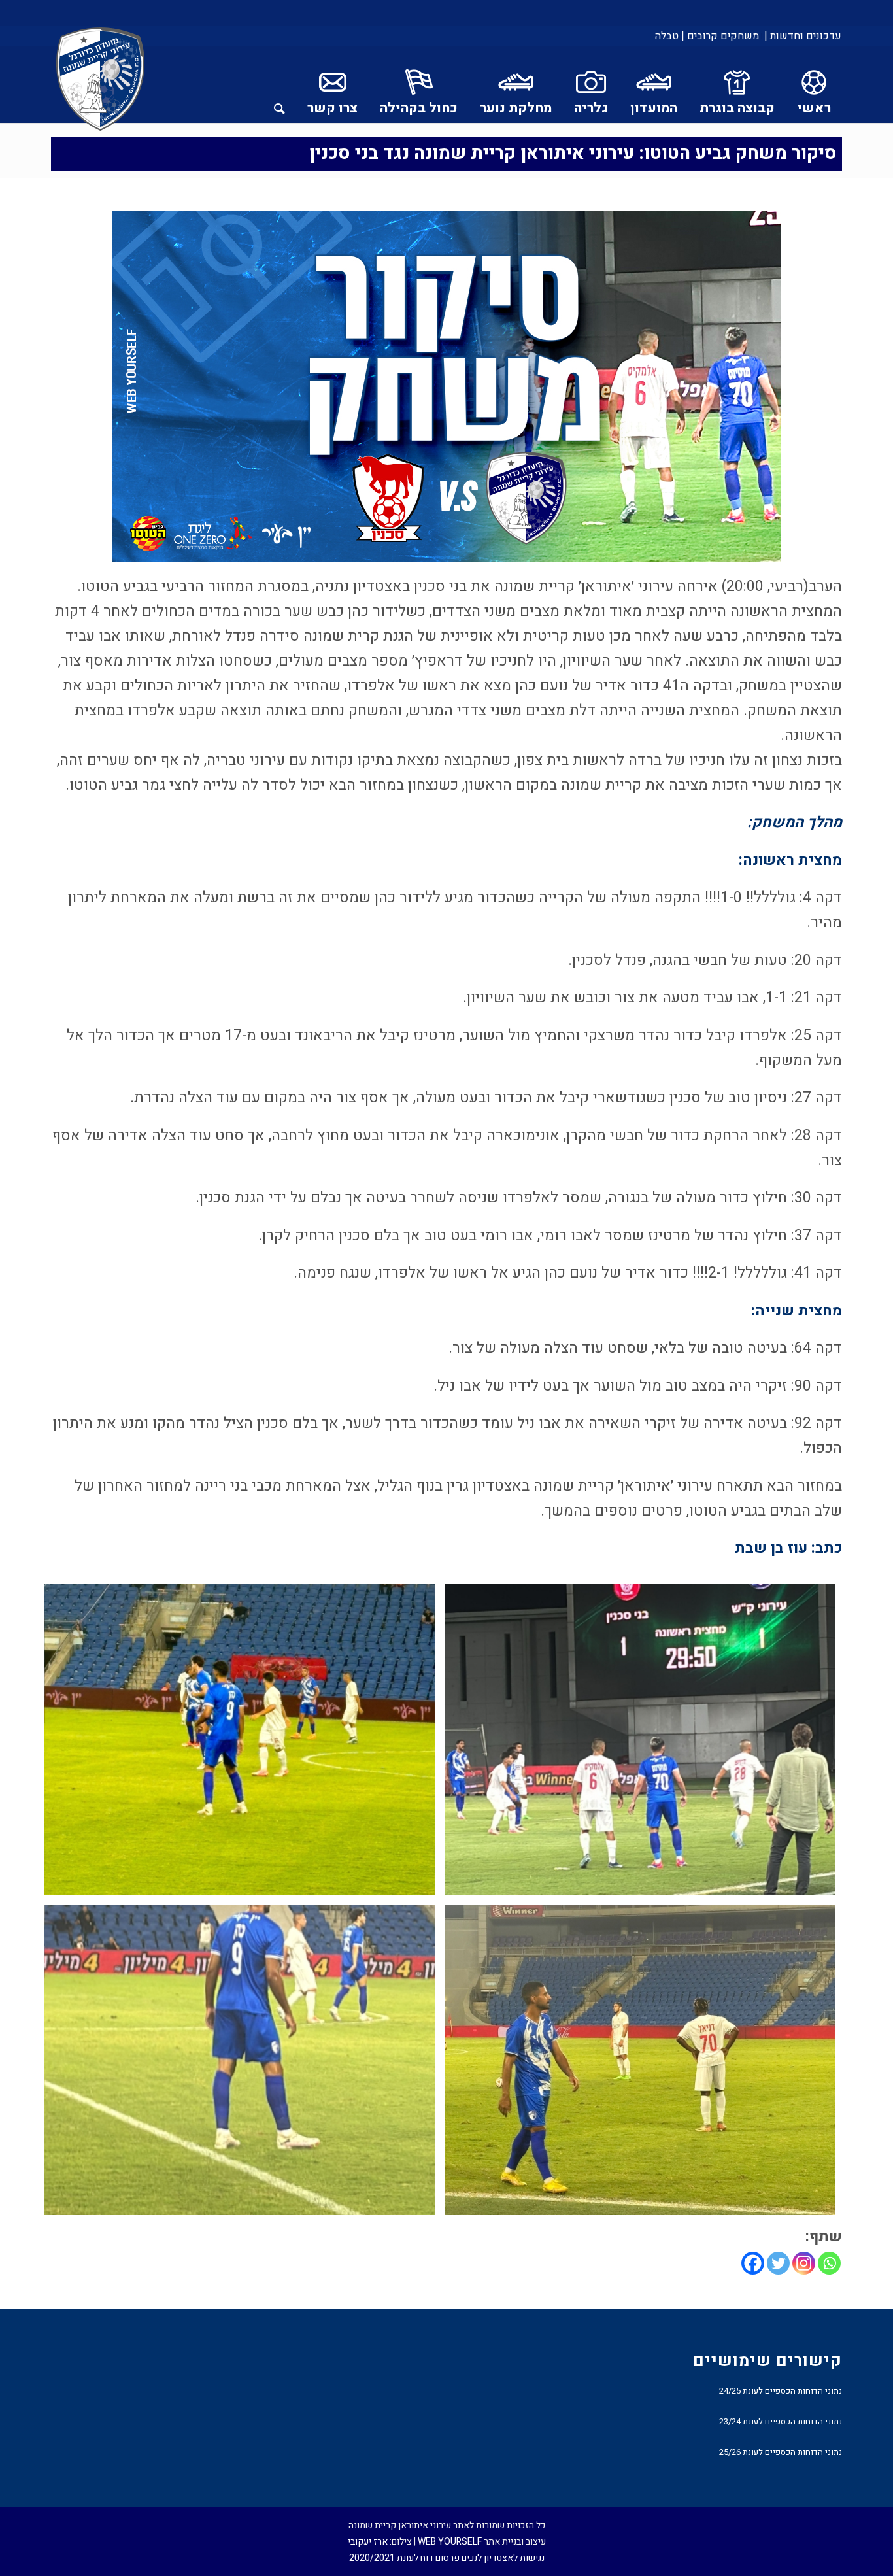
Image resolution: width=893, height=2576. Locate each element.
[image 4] (244, 2065)
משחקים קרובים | (720, 36)
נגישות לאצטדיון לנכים (503, 2558)
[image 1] (645, 1744)
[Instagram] (804, 2263)
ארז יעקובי (368, 2542)
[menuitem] (802, 36)
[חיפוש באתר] (279, 84)
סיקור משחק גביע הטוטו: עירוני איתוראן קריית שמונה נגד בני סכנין (573, 153)
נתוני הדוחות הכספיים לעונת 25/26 (781, 2452)
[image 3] (645, 2065)
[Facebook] (753, 2263)
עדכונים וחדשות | (803, 36)
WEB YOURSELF (450, 2542)
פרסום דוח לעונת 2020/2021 (404, 2558)
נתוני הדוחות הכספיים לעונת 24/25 (781, 2391)
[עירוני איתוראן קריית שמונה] (101, 80)
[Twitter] (778, 2263)
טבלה (667, 36)
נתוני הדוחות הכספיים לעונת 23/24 (781, 2421)
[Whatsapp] (829, 2263)
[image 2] (244, 1744)
